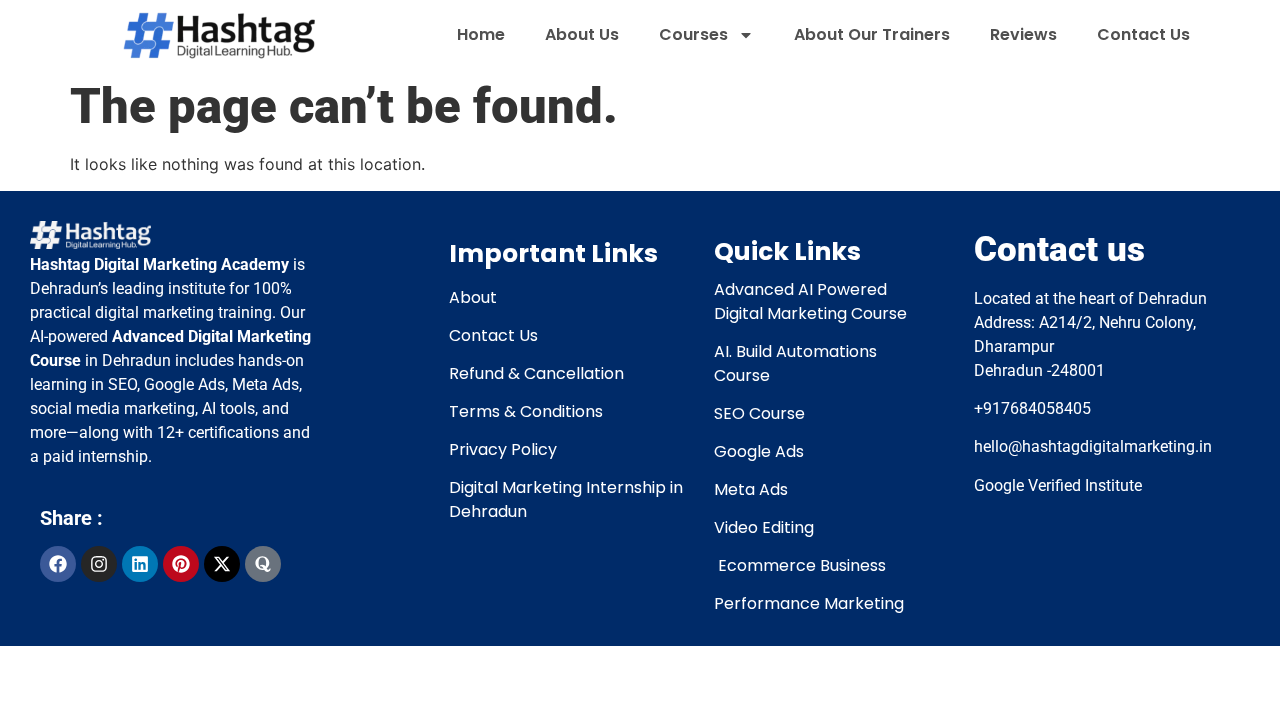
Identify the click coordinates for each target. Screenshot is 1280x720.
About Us (582, 34)
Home (481, 34)
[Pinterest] (181, 564)
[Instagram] (99, 564)
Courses (693, 34)
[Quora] (263, 564)
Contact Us (1143, 34)
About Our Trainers (872, 34)
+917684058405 (1032, 408)
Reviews (1023, 34)
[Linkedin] (140, 564)
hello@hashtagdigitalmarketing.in (1095, 446)
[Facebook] (58, 564)
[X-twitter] (222, 564)
